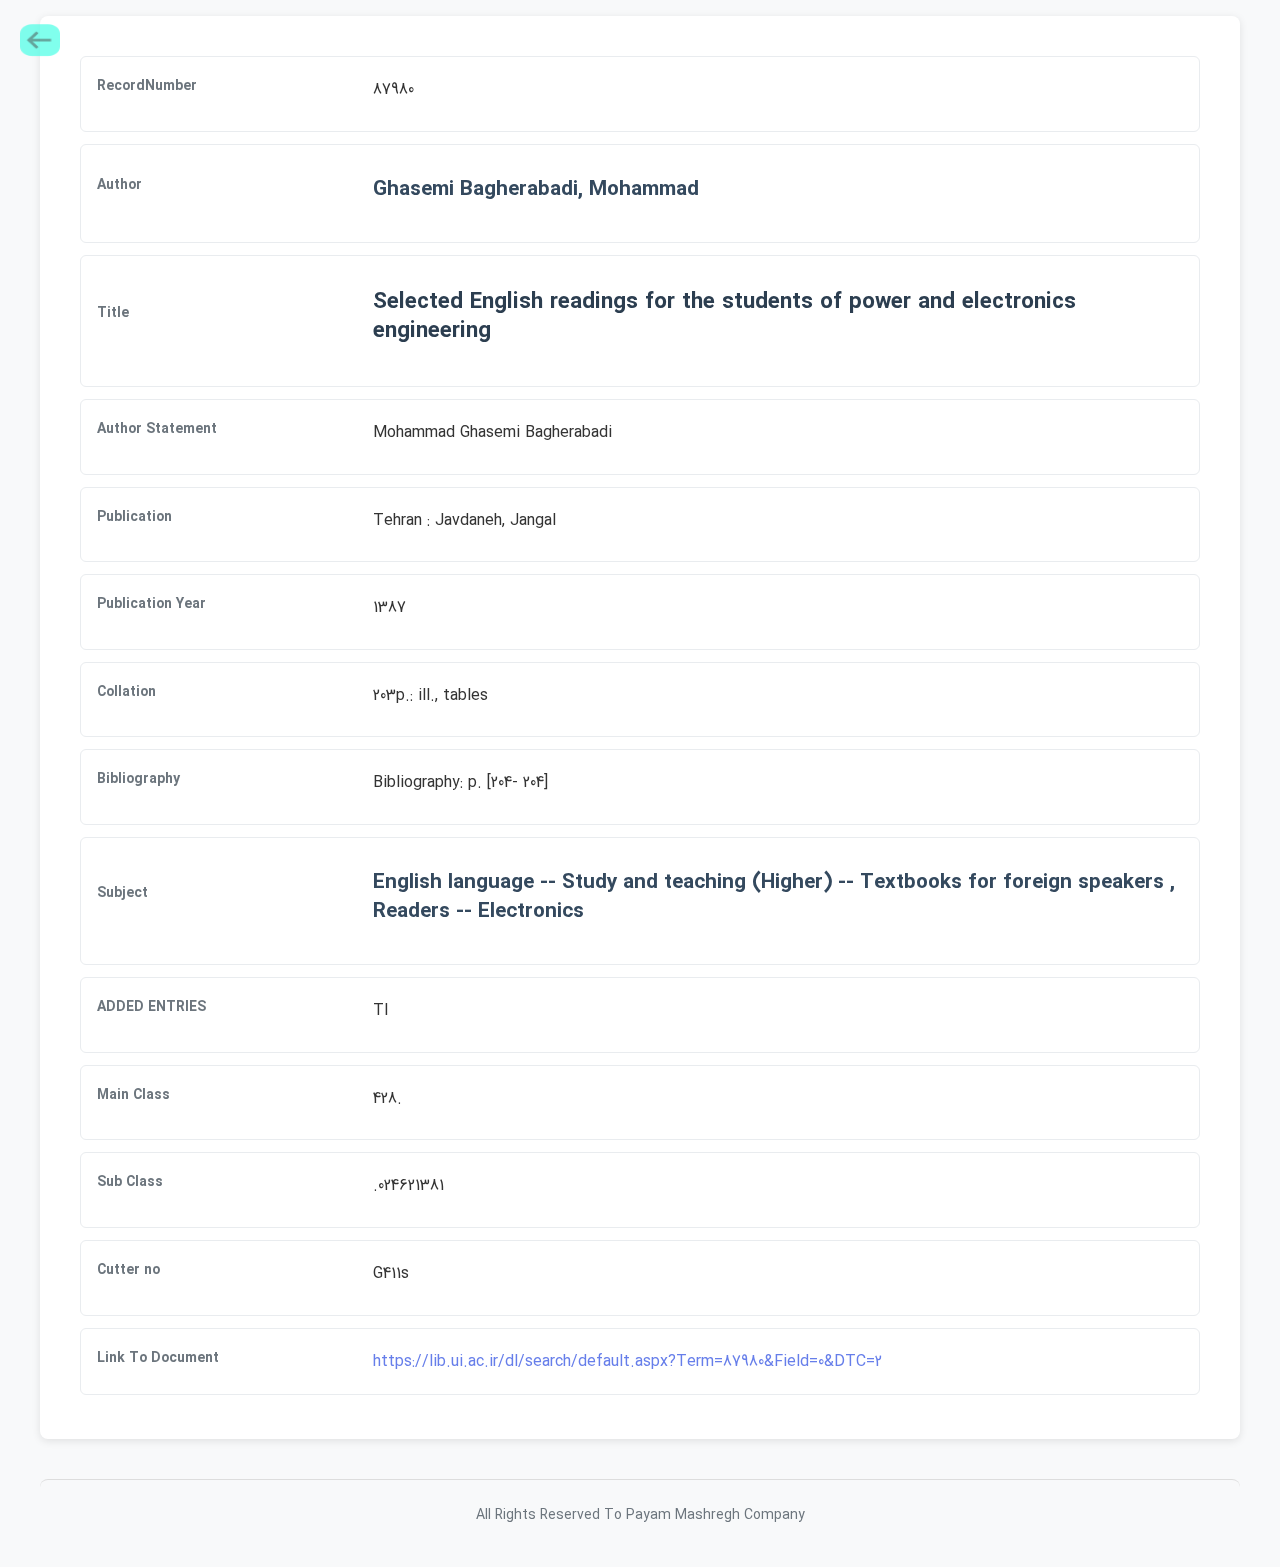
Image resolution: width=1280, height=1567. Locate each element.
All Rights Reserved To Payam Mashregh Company (640, 1515)
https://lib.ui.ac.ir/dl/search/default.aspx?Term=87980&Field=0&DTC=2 (627, 1361)
